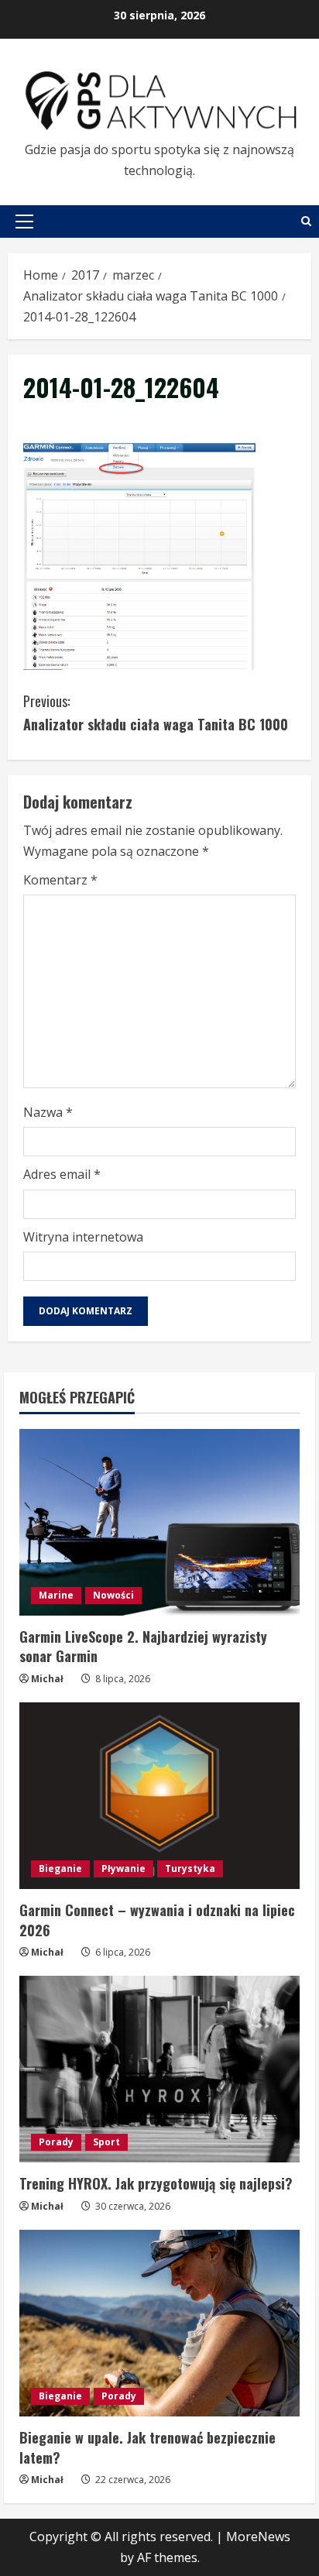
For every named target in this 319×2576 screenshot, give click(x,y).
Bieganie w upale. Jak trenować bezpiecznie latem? (147, 2447)
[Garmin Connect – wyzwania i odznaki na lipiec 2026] (159, 1796)
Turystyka (190, 1868)
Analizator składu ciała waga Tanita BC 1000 (156, 713)
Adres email (62, 1174)
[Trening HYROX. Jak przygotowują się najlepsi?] (159, 2069)
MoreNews (258, 2537)
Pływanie (123, 1868)
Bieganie (60, 1868)
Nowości (113, 1595)
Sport (106, 2142)
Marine (56, 1595)
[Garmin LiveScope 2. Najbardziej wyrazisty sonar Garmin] (159, 1522)
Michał (47, 1679)
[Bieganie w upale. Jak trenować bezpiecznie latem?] (159, 2323)
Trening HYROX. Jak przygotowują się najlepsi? (156, 2183)
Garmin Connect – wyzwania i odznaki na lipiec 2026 (157, 1920)
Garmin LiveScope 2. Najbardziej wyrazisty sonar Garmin (143, 1646)
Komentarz (60, 880)
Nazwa (48, 1112)
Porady (56, 2142)
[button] (24, 222)
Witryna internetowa (83, 1237)
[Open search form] (306, 221)
